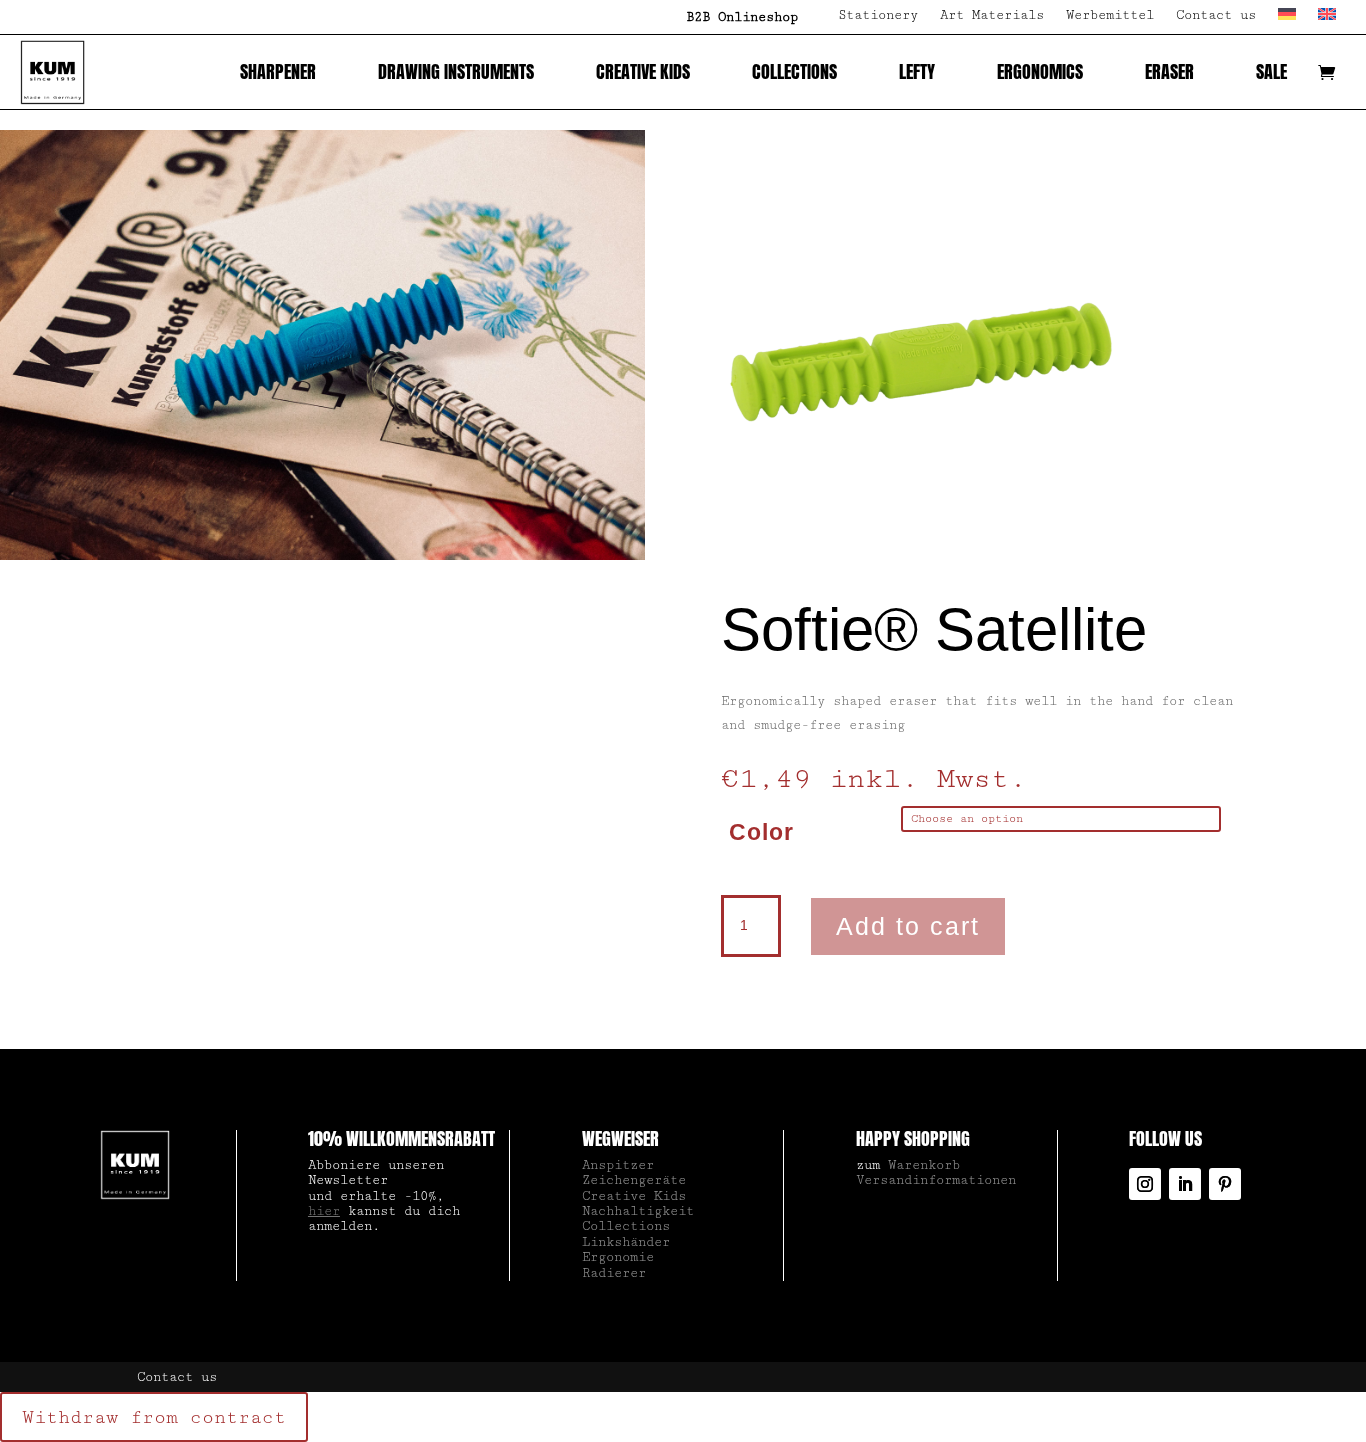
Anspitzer (618, 1165)
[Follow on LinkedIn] (1185, 1184)
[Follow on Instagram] (1145, 1184)
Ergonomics (1040, 71)
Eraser (1169, 71)
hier (324, 1211)
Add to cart (908, 926)
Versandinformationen (936, 1180)
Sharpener (278, 71)
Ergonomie (618, 1257)
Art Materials (992, 15)
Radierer (614, 1273)
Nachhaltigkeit (638, 1211)
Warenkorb (924, 1165)
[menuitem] (1287, 21)
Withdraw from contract (154, 1417)
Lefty (917, 71)
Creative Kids (643, 71)
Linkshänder (626, 1242)
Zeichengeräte (634, 1180)
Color (761, 832)
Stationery (878, 15)
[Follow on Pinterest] (1225, 1184)
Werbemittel (1110, 15)
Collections (794, 71)
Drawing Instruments (456, 71)
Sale (1271, 71)
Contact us (1216, 15)
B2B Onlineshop (742, 17)
